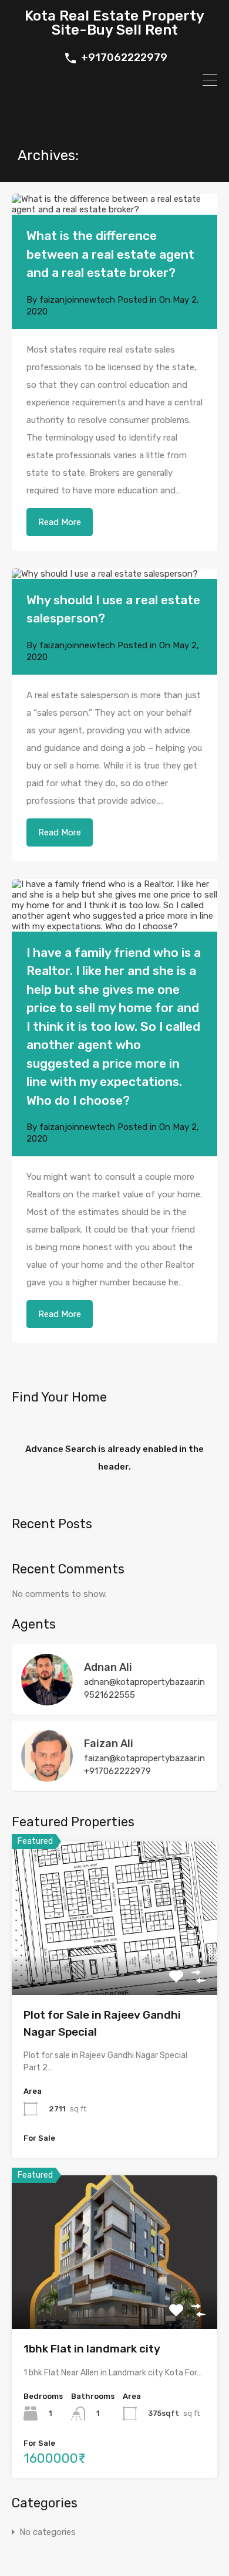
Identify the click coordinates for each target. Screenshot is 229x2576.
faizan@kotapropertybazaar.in (144, 1758)
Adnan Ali (108, 1667)
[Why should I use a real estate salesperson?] (114, 574)
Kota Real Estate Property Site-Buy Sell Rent (114, 23)
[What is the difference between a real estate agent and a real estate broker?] (114, 204)
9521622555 (110, 1695)
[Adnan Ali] (47, 1700)
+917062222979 (124, 58)
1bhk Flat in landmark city (92, 2349)
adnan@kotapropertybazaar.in (144, 1682)
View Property (115, 1964)
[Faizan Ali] (47, 1776)
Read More (60, 522)
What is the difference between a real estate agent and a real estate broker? (110, 254)
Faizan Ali (109, 1744)
